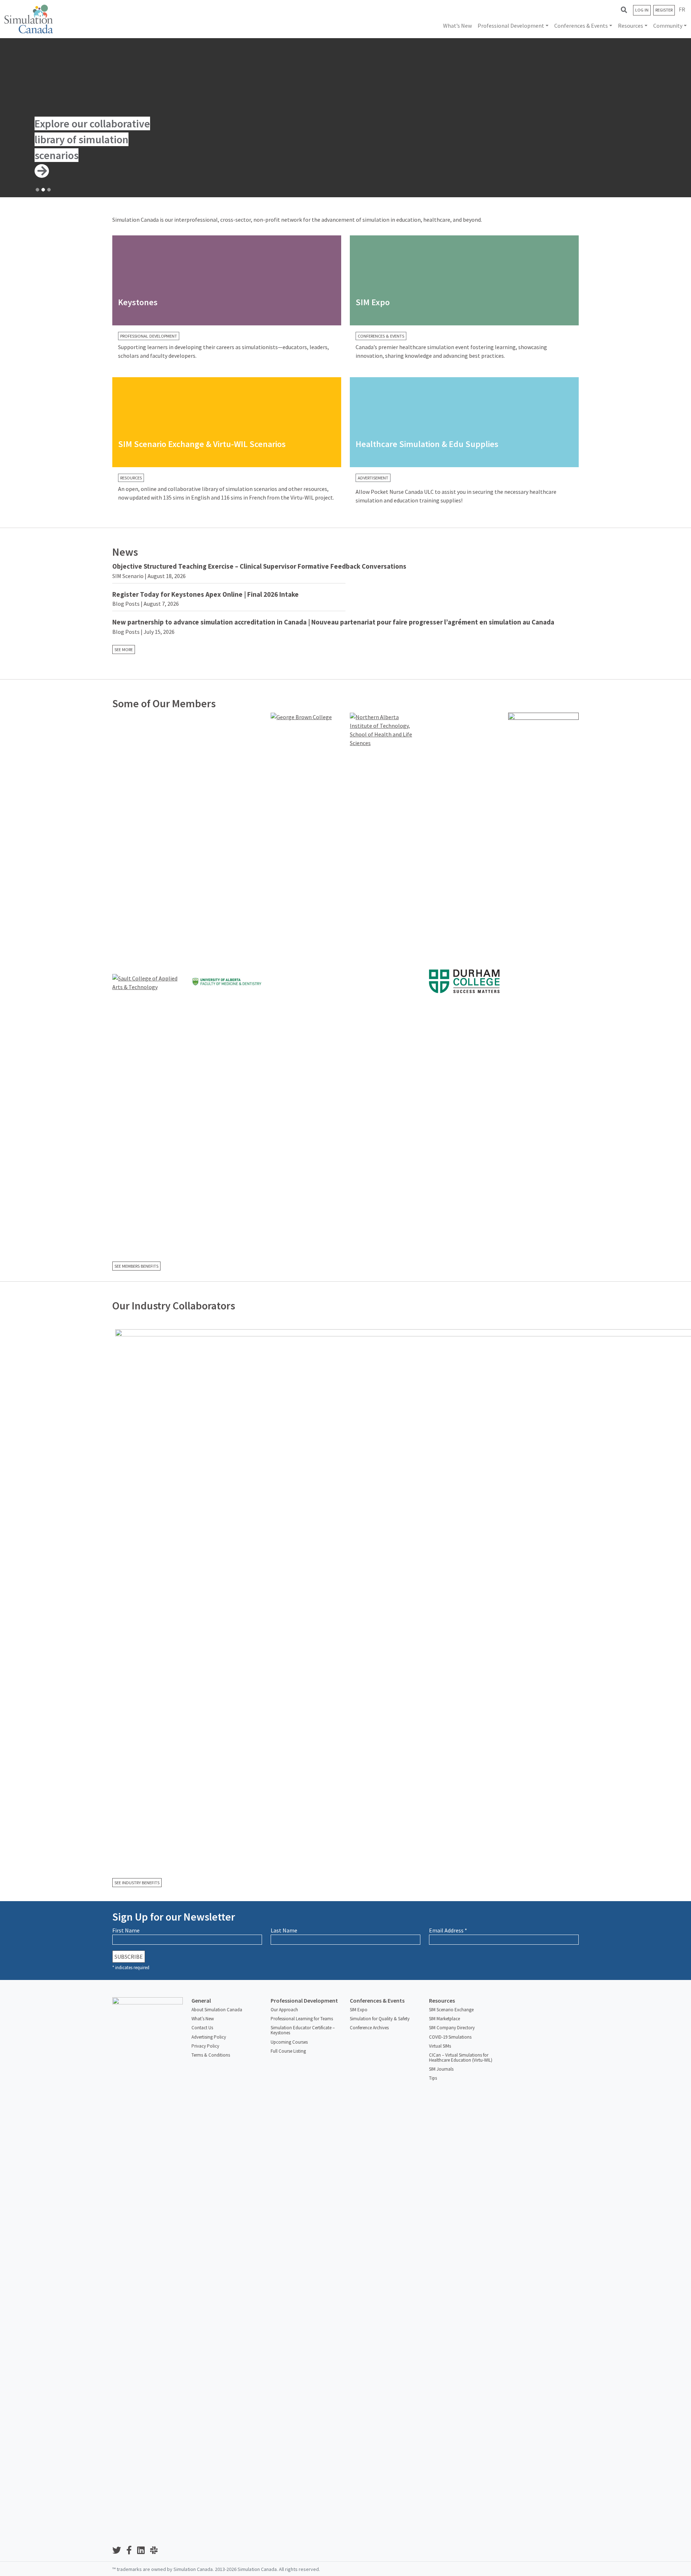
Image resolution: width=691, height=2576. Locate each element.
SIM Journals (441, 2069)
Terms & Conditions (211, 2055)
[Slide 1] (37, 190)
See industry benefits (137, 1883)
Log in (642, 10)
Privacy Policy (205, 2046)
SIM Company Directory (452, 2028)
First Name (126, 1930)
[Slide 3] (49, 190)
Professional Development (511, 26)
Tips (433, 2078)
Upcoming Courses (289, 2042)
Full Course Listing (288, 2051)
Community (668, 26)
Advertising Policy (209, 2037)
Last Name (284, 1930)
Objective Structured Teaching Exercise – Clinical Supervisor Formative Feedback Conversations (259, 566)
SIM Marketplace (444, 2019)
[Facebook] (132, 2551)
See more (124, 649)
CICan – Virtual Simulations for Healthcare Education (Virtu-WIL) (461, 2058)
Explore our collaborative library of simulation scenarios (92, 139)
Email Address (448, 1930)
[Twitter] (119, 2551)
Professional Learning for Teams (302, 2019)
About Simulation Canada (217, 2010)
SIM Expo (359, 2010)
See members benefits (136, 1266)
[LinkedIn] (144, 2551)
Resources (631, 26)
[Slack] (157, 2551)
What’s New (457, 26)
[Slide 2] (43, 190)
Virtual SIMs (440, 2046)
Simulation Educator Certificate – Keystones (303, 2030)
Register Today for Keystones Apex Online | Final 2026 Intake (206, 594)
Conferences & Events (581, 26)
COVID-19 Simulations (450, 2037)
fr (682, 9)
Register (664, 10)
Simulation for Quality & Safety (380, 2019)
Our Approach (284, 2010)
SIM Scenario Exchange (451, 2010)
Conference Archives (369, 2028)
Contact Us (202, 2028)
